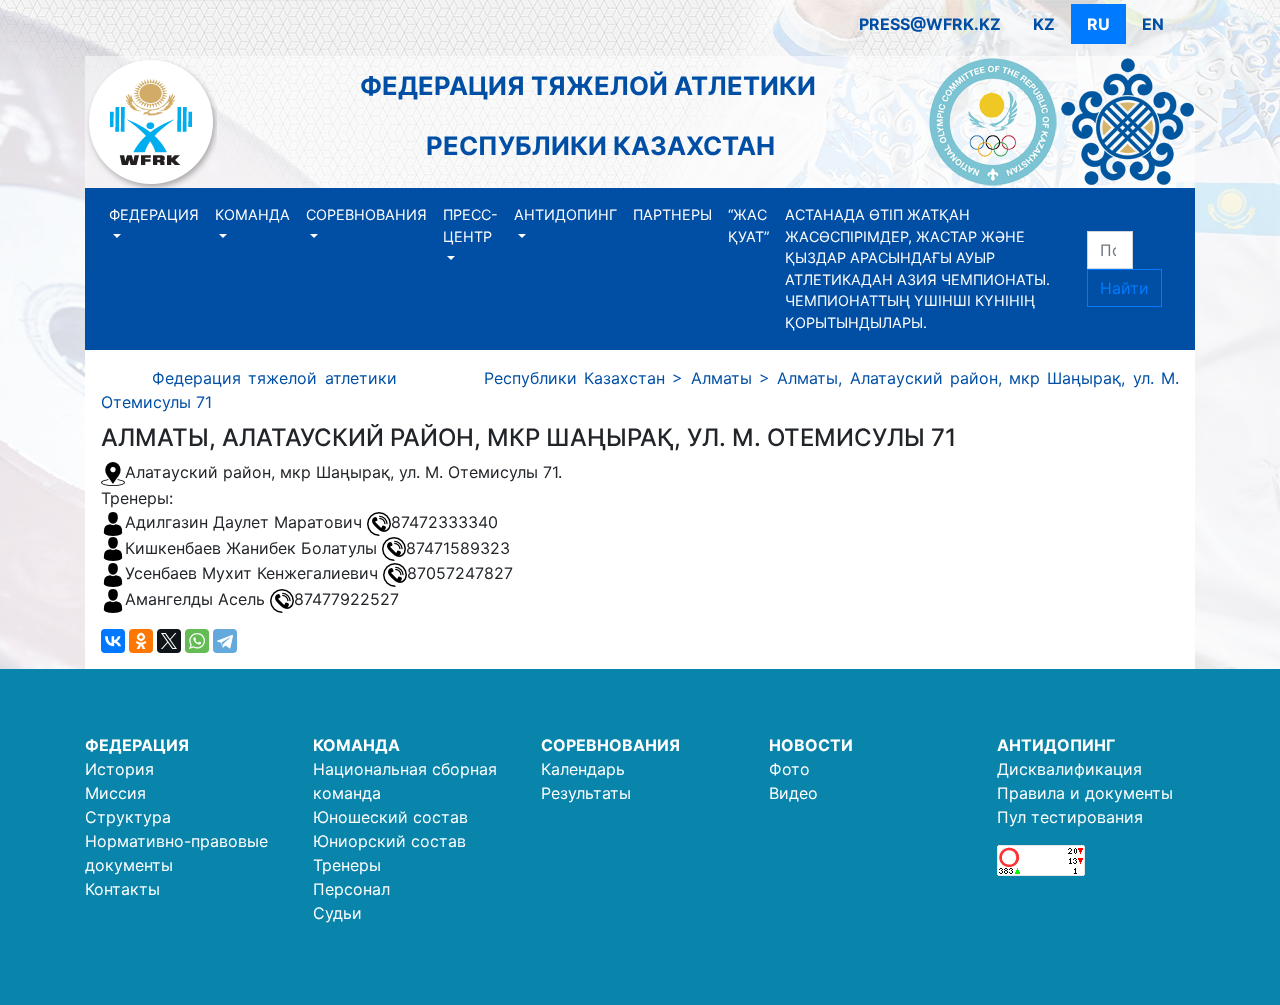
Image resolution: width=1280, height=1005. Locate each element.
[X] (169, 641)
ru (1098, 24)
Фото (789, 769)
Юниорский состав (389, 841)
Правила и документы (1085, 793)
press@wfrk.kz (930, 24)
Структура (128, 817)
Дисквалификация (1069, 769)
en (1153, 24)
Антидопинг (565, 214)
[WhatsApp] (197, 641)
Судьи (337, 913)
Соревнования (366, 214)
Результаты (586, 793)
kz (1044, 24)
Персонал (351, 889)
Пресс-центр (470, 225)
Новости (811, 745)
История (119, 769)
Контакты (122, 889)
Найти (1124, 288)
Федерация (154, 214)
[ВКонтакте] (113, 641)
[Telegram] (225, 641)
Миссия (115, 793)
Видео (793, 793)
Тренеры (347, 865)
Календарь (583, 769)
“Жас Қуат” (748, 225)
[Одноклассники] (141, 641)
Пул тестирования (1070, 817)
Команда (252, 214)
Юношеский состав (390, 817)
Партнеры (672, 214)
